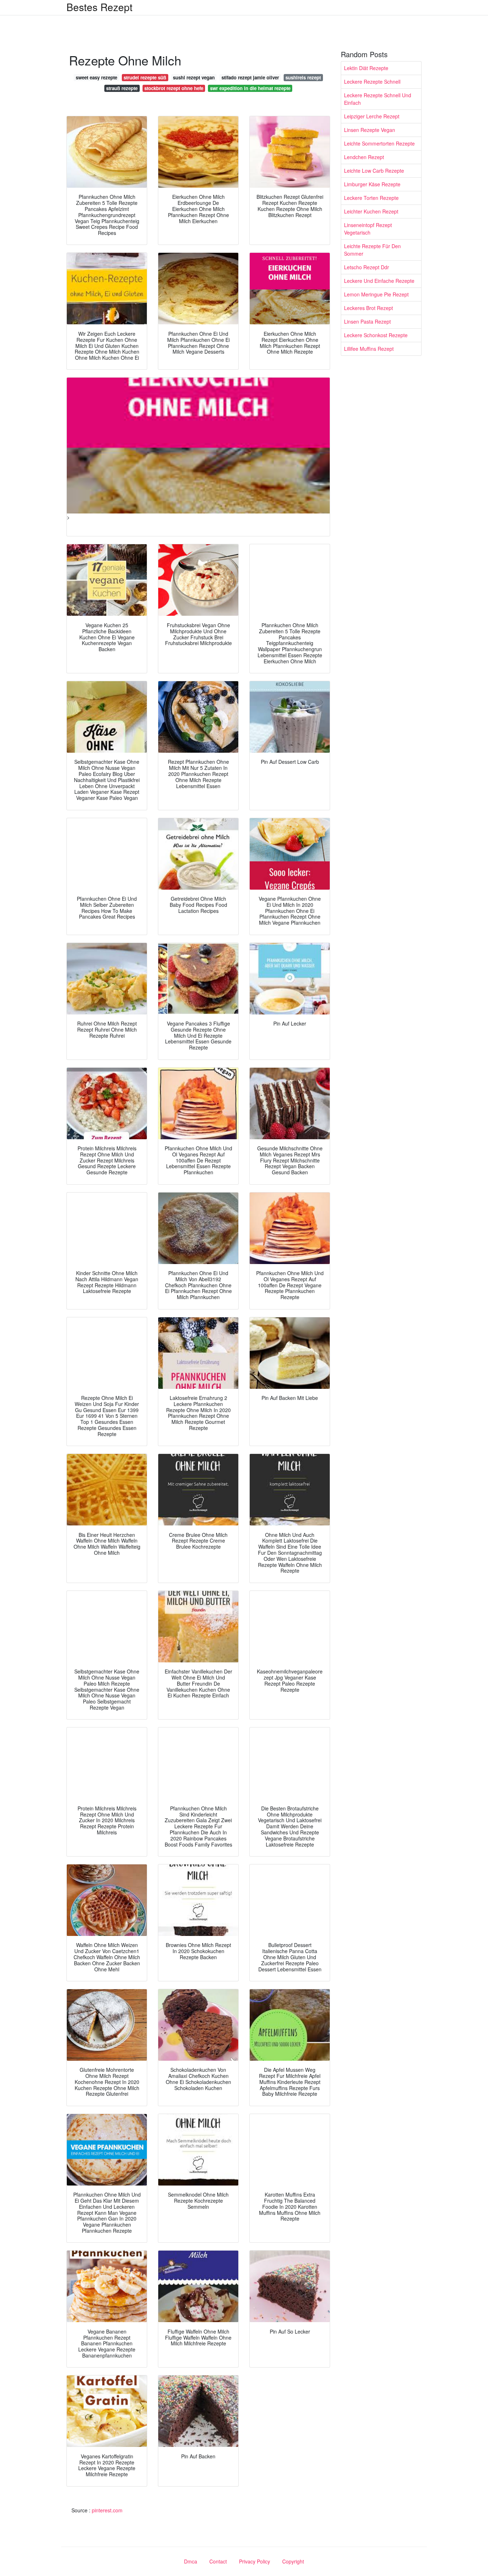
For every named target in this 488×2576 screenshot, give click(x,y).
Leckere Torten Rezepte (371, 198)
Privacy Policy (255, 2561)
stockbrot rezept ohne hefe (174, 88)
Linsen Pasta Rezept (367, 321)
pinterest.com (107, 2510)
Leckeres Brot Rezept (369, 308)
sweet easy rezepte (96, 77)
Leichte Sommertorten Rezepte (379, 143)
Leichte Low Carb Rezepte (374, 171)
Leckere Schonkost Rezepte (376, 335)
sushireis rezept (303, 77)
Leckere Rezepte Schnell (372, 82)
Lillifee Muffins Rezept (369, 349)
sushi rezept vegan (194, 77)
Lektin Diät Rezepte (366, 68)
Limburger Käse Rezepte (372, 184)
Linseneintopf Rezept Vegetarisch (368, 229)
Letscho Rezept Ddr (367, 267)
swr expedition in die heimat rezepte (250, 88)
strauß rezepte (122, 88)
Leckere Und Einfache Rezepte (379, 281)
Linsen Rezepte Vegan (370, 130)
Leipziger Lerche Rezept (372, 116)
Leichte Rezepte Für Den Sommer (372, 250)
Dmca (191, 2561)
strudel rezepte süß (145, 77)
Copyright (293, 2561)
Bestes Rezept (99, 7)
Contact (218, 2561)
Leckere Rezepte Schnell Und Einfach (378, 99)
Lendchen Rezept (364, 157)
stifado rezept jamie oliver (250, 77)
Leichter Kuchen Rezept (371, 211)
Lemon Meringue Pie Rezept (376, 294)
